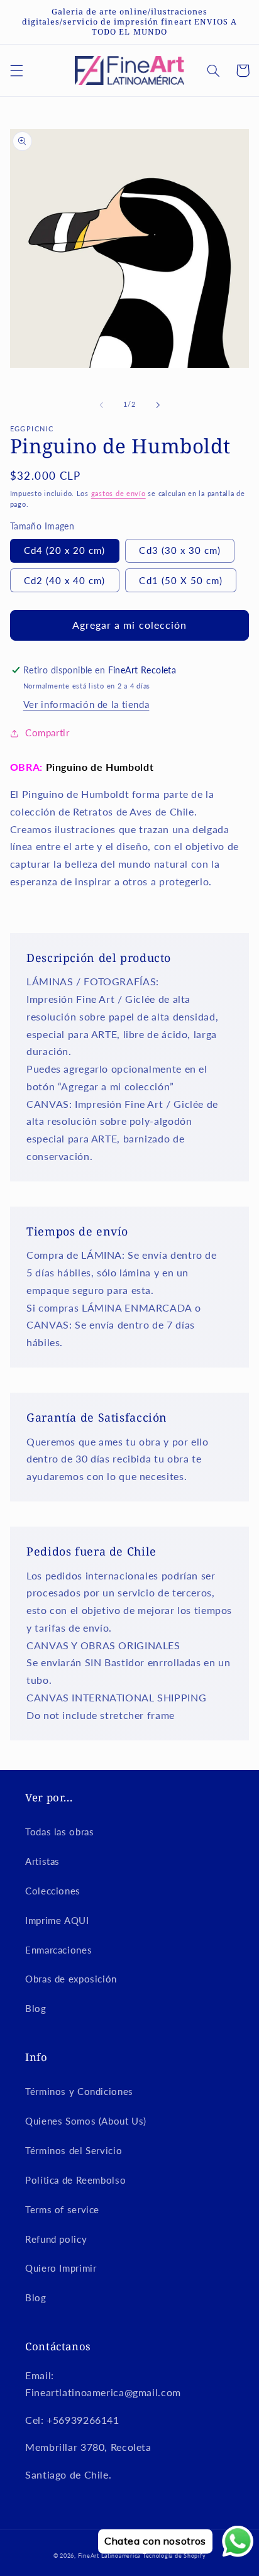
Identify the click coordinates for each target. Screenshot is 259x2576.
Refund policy (56, 2239)
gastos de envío (118, 494)
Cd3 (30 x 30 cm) (180, 550)
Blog (36, 2008)
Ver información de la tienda (86, 704)
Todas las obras (59, 1832)
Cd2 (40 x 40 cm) (65, 580)
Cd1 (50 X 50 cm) (181, 580)
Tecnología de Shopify (174, 2556)
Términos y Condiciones (79, 2091)
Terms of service (62, 2209)
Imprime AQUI (57, 1920)
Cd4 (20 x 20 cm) (65, 550)
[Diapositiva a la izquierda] (101, 405)
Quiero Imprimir (61, 2268)
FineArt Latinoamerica (109, 2556)
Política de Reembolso (75, 2180)
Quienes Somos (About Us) (86, 2121)
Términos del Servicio (74, 2150)
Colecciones (53, 1891)
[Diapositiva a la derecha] (158, 405)
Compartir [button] (47, 732)
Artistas (42, 1861)
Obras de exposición (71, 1979)
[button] (16, 70)
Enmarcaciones (58, 1950)
